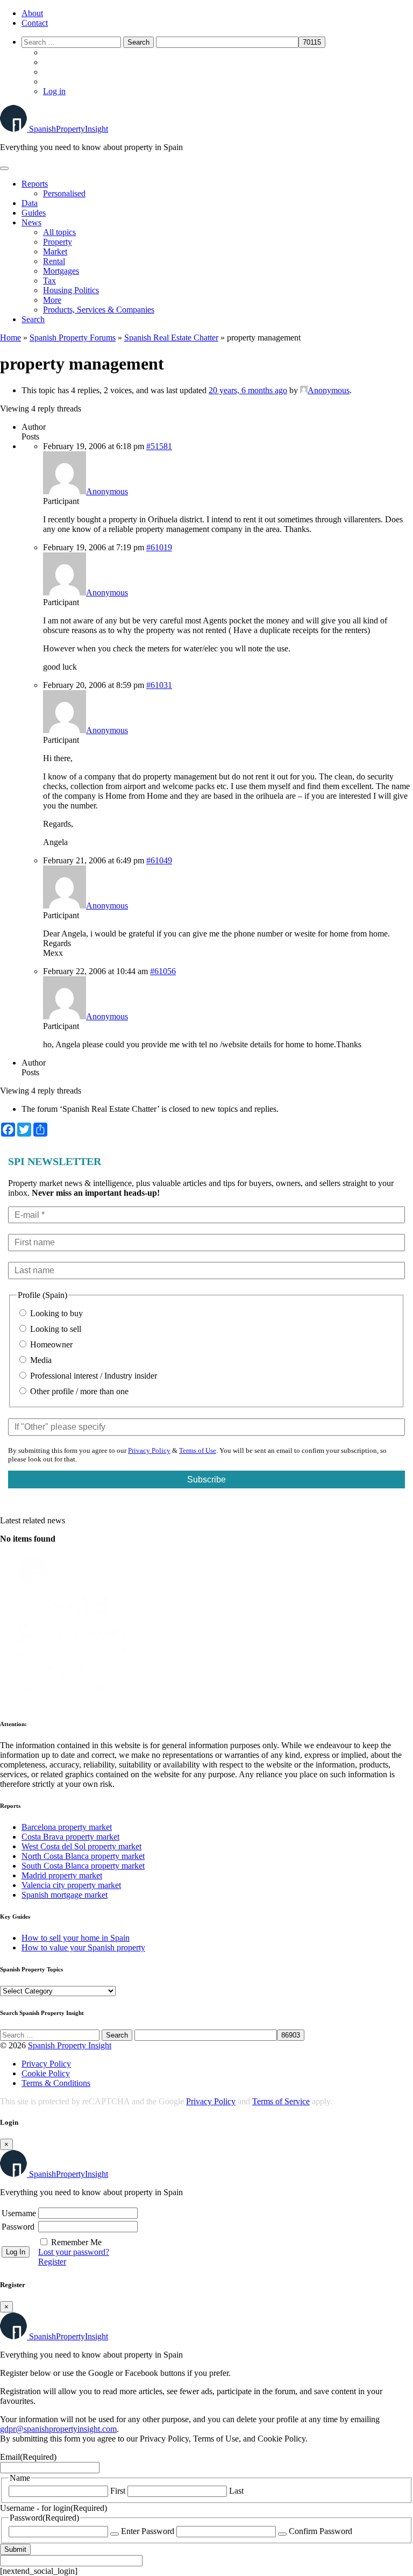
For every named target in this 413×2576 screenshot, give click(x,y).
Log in (54, 91)
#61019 (159, 547)
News (31, 222)
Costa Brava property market (70, 1837)
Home (10, 338)
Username (19, 2213)
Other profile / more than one (78, 1391)
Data (30, 203)
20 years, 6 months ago (248, 390)
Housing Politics (71, 290)
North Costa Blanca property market (83, 1856)
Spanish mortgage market (65, 1895)
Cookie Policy (46, 2073)
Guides (34, 213)
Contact (35, 23)
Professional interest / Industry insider (92, 1376)
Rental (54, 261)
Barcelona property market (67, 1827)
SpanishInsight (69, 129)
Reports (35, 184)
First (118, 2491)
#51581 (159, 446)
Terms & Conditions (56, 2083)
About (32, 13)
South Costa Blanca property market (83, 1866)
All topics (59, 232)
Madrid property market (62, 1875)
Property (58, 242)
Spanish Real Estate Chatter (171, 338)
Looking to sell (55, 1329)
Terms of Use (198, 1450)
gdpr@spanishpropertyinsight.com (58, 2429)
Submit (15, 2549)
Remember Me (76, 2242)
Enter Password (148, 2531)
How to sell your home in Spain (76, 1938)
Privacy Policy (149, 1450)
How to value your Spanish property (83, 1947)
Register (52, 2262)
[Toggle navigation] (4, 168)
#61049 (159, 860)
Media (40, 1360)
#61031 (159, 685)
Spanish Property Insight (70, 2045)
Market (55, 251)
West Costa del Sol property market (81, 1846)
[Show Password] (115, 2534)
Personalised (64, 193)
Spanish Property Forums (73, 338)
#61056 (163, 971)
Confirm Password (321, 2531)
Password (18, 2227)
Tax (49, 281)
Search (33, 319)
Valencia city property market (71, 1885)
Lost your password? (74, 2252)
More (52, 300)
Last (236, 2491)
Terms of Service (281, 2101)
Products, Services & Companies (99, 310)
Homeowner (50, 1344)
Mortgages (61, 271)
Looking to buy (55, 1313)
